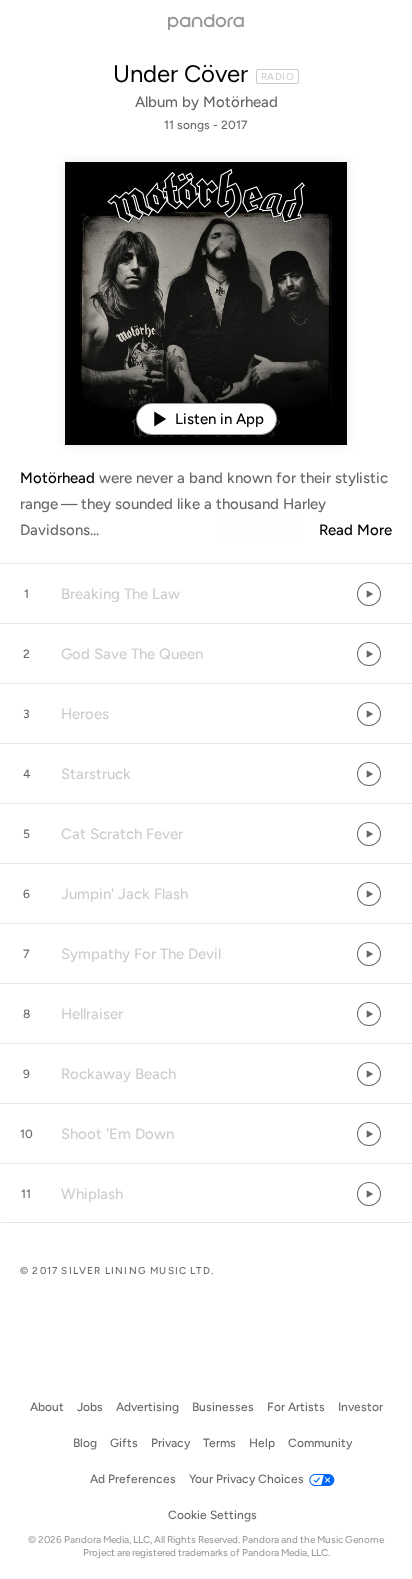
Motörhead (240, 102)
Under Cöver (180, 73)
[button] (206, 594)
